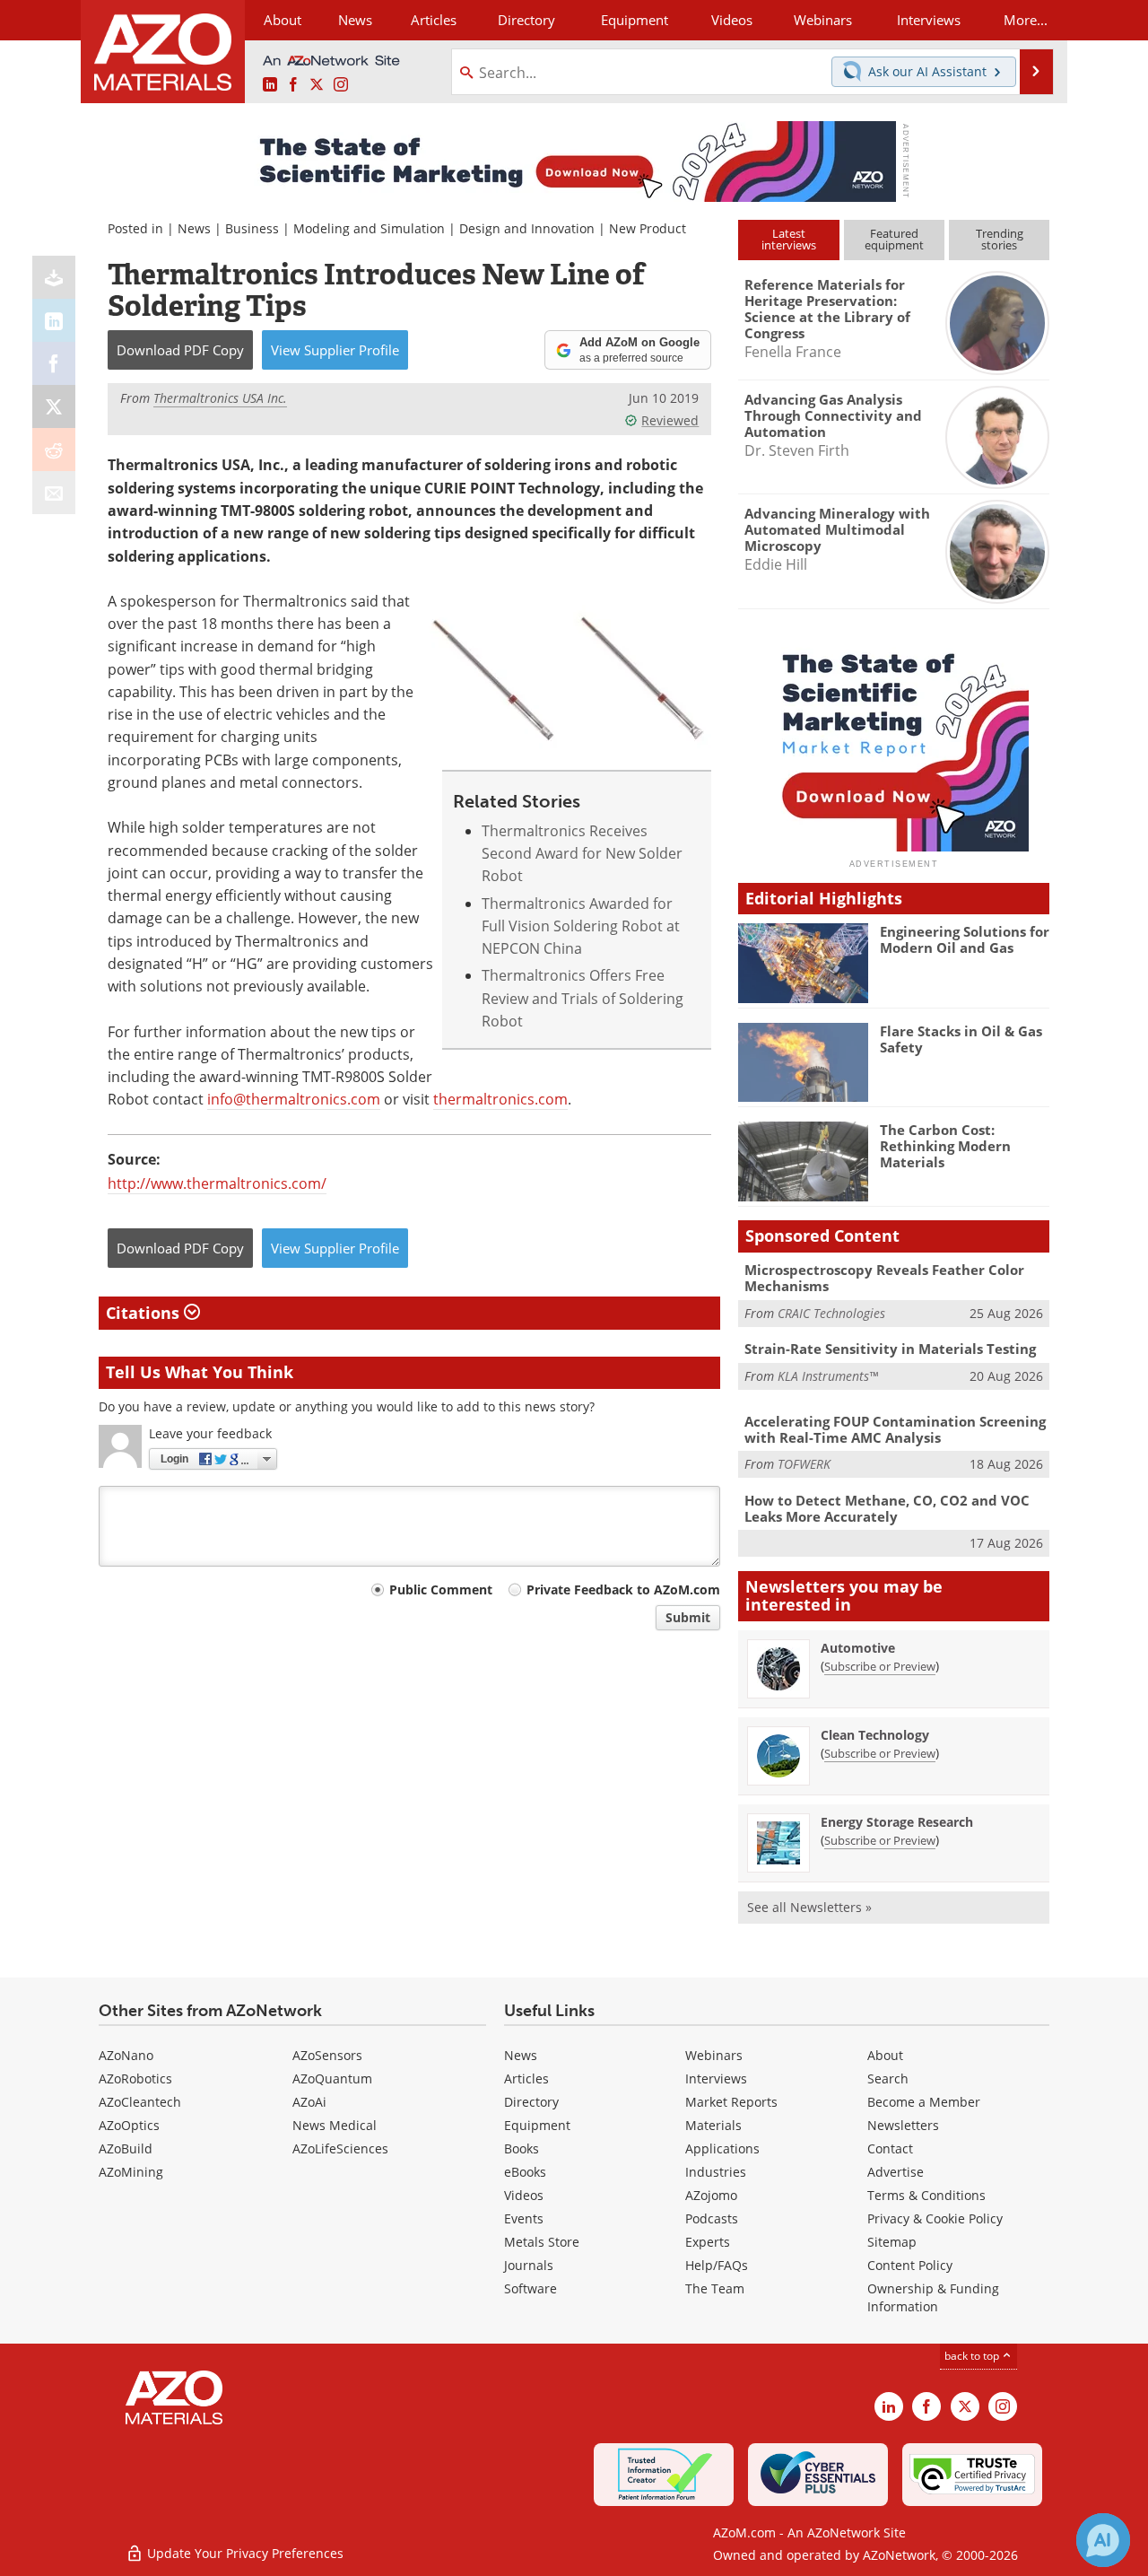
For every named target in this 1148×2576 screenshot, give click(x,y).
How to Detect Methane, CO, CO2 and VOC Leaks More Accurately (887, 1508)
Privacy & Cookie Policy (935, 2218)
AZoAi (309, 2102)
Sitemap (892, 2242)
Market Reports (731, 2102)
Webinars (714, 2055)
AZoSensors (327, 2055)
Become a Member (924, 2102)
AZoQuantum (332, 2078)
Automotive (858, 1648)
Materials (713, 2125)
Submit (688, 1617)
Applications (722, 2148)
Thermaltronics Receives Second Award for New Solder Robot (582, 854)
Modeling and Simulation (369, 228)
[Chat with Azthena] (1103, 2540)
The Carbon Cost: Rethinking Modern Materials (945, 1146)
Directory (526, 20)
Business (252, 228)
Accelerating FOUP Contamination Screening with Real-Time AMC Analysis (895, 1429)
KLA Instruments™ (828, 1376)
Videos (524, 2195)
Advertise (896, 2172)
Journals (529, 2265)
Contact (890, 2148)
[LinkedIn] (54, 320)
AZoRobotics (135, 2078)
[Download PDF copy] (54, 277)
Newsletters (903, 2125)
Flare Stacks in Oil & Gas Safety (961, 1039)
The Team (715, 2288)
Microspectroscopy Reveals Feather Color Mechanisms (884, 1278)
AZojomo (711, 2195)
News (194, 228)
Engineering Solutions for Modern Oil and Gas (965, 939)
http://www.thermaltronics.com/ (217, 1183)
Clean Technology (875, 1735)
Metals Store (542, 2242)
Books (522, 2148)
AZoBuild (126, 2148)
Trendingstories (1000, 239)
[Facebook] (54, 363)
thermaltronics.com (500, 1099)
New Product (648, 228)
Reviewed (670, 420)
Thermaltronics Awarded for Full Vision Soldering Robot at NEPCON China (581, 926)
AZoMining (131, 2172)
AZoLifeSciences (340, 2148)
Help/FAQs (717, 2265)
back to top (973, 2356)
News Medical (335, 2125)
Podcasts (712, 2218)
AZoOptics (129, 2125)
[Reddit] (54, 450)
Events (524, 2218)
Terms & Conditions (926, 2195)
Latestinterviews (789, 239)
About (885, 2055)
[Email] (54, 493)
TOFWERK (804, 1464)
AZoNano (126, 2055)
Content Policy (910, 2265)
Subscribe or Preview (880, 1666)
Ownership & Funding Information (933, 2297)
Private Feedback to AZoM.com (623, 1589)
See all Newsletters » (809, 1907)
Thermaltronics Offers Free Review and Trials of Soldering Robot (583, 998)
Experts (708, 2242)
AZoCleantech (140, 2102)
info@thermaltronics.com (294, 1099)
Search (888, 2078)
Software (531, 2288)
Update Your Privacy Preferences (244, 2553)
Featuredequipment (894, 239)
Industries (716, 2172)
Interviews (716, 2078)
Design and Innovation (527, 228)
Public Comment (441, 1589)
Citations (145, 1313)
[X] (54, 406)
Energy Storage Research (897, 1822)
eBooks (525, 2172)
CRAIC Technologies (831, 1313)
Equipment (537, 2125)
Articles (526, 2078)
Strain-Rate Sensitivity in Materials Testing (890, 1349)
